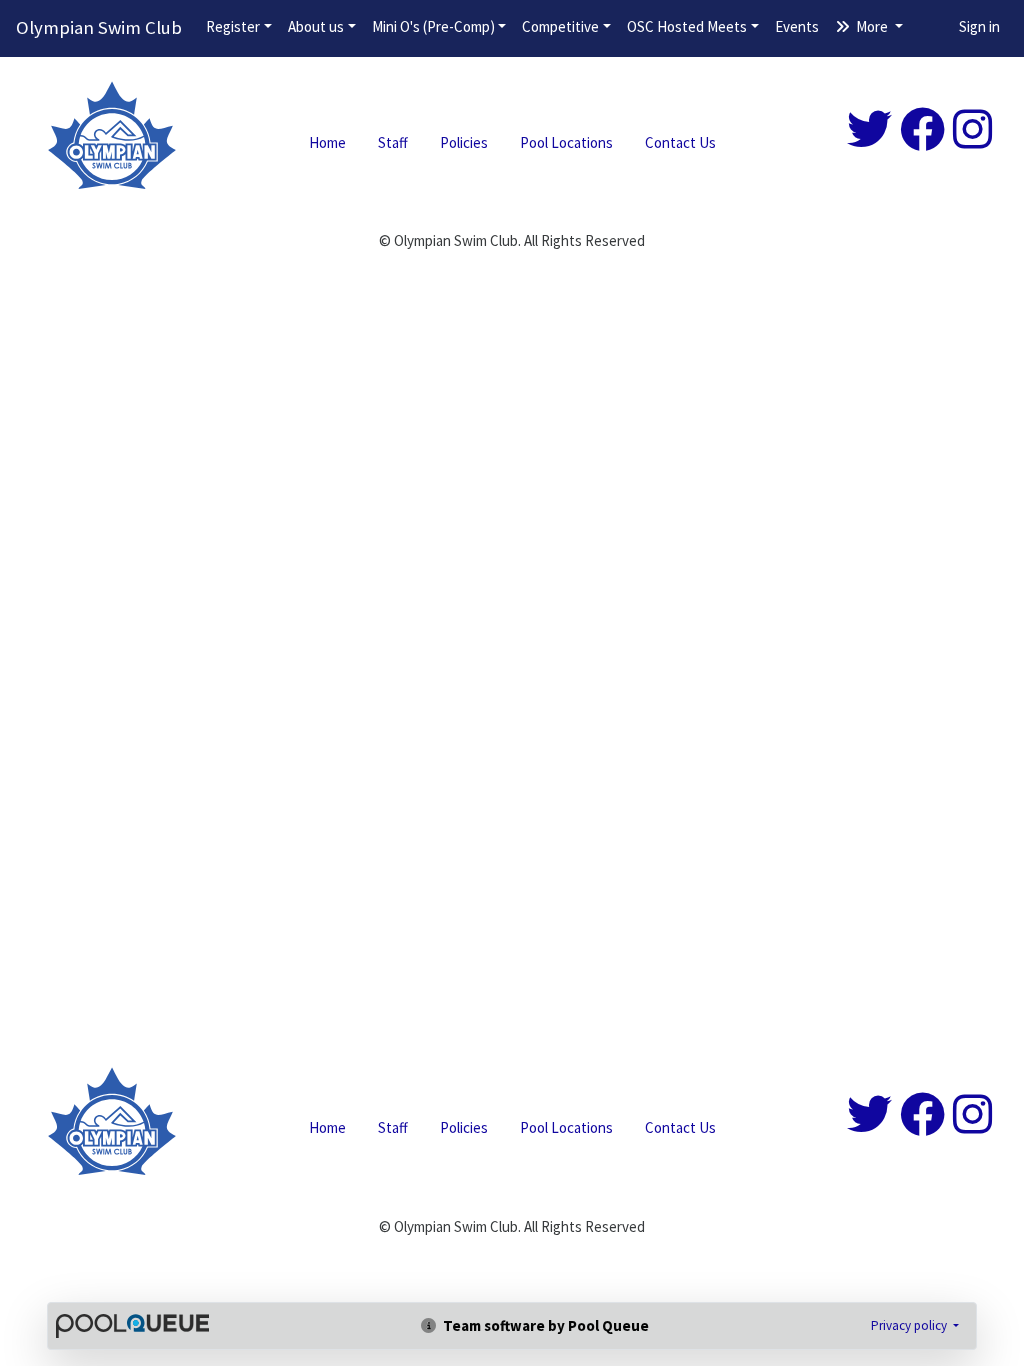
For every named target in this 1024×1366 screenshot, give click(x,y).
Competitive (560, 26)
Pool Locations (566, 142)
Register (233, 26)
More (872, 26)
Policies (464, 142)
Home (327, 142)
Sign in (979, 26)
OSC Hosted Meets (687, 26)
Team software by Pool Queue (544, 1325)
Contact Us (680, 142)
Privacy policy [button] (910, 1325)
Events (797, 26)
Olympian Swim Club (99, 27)
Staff (393, 142)
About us (316, 26)
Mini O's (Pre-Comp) (433, 26)
